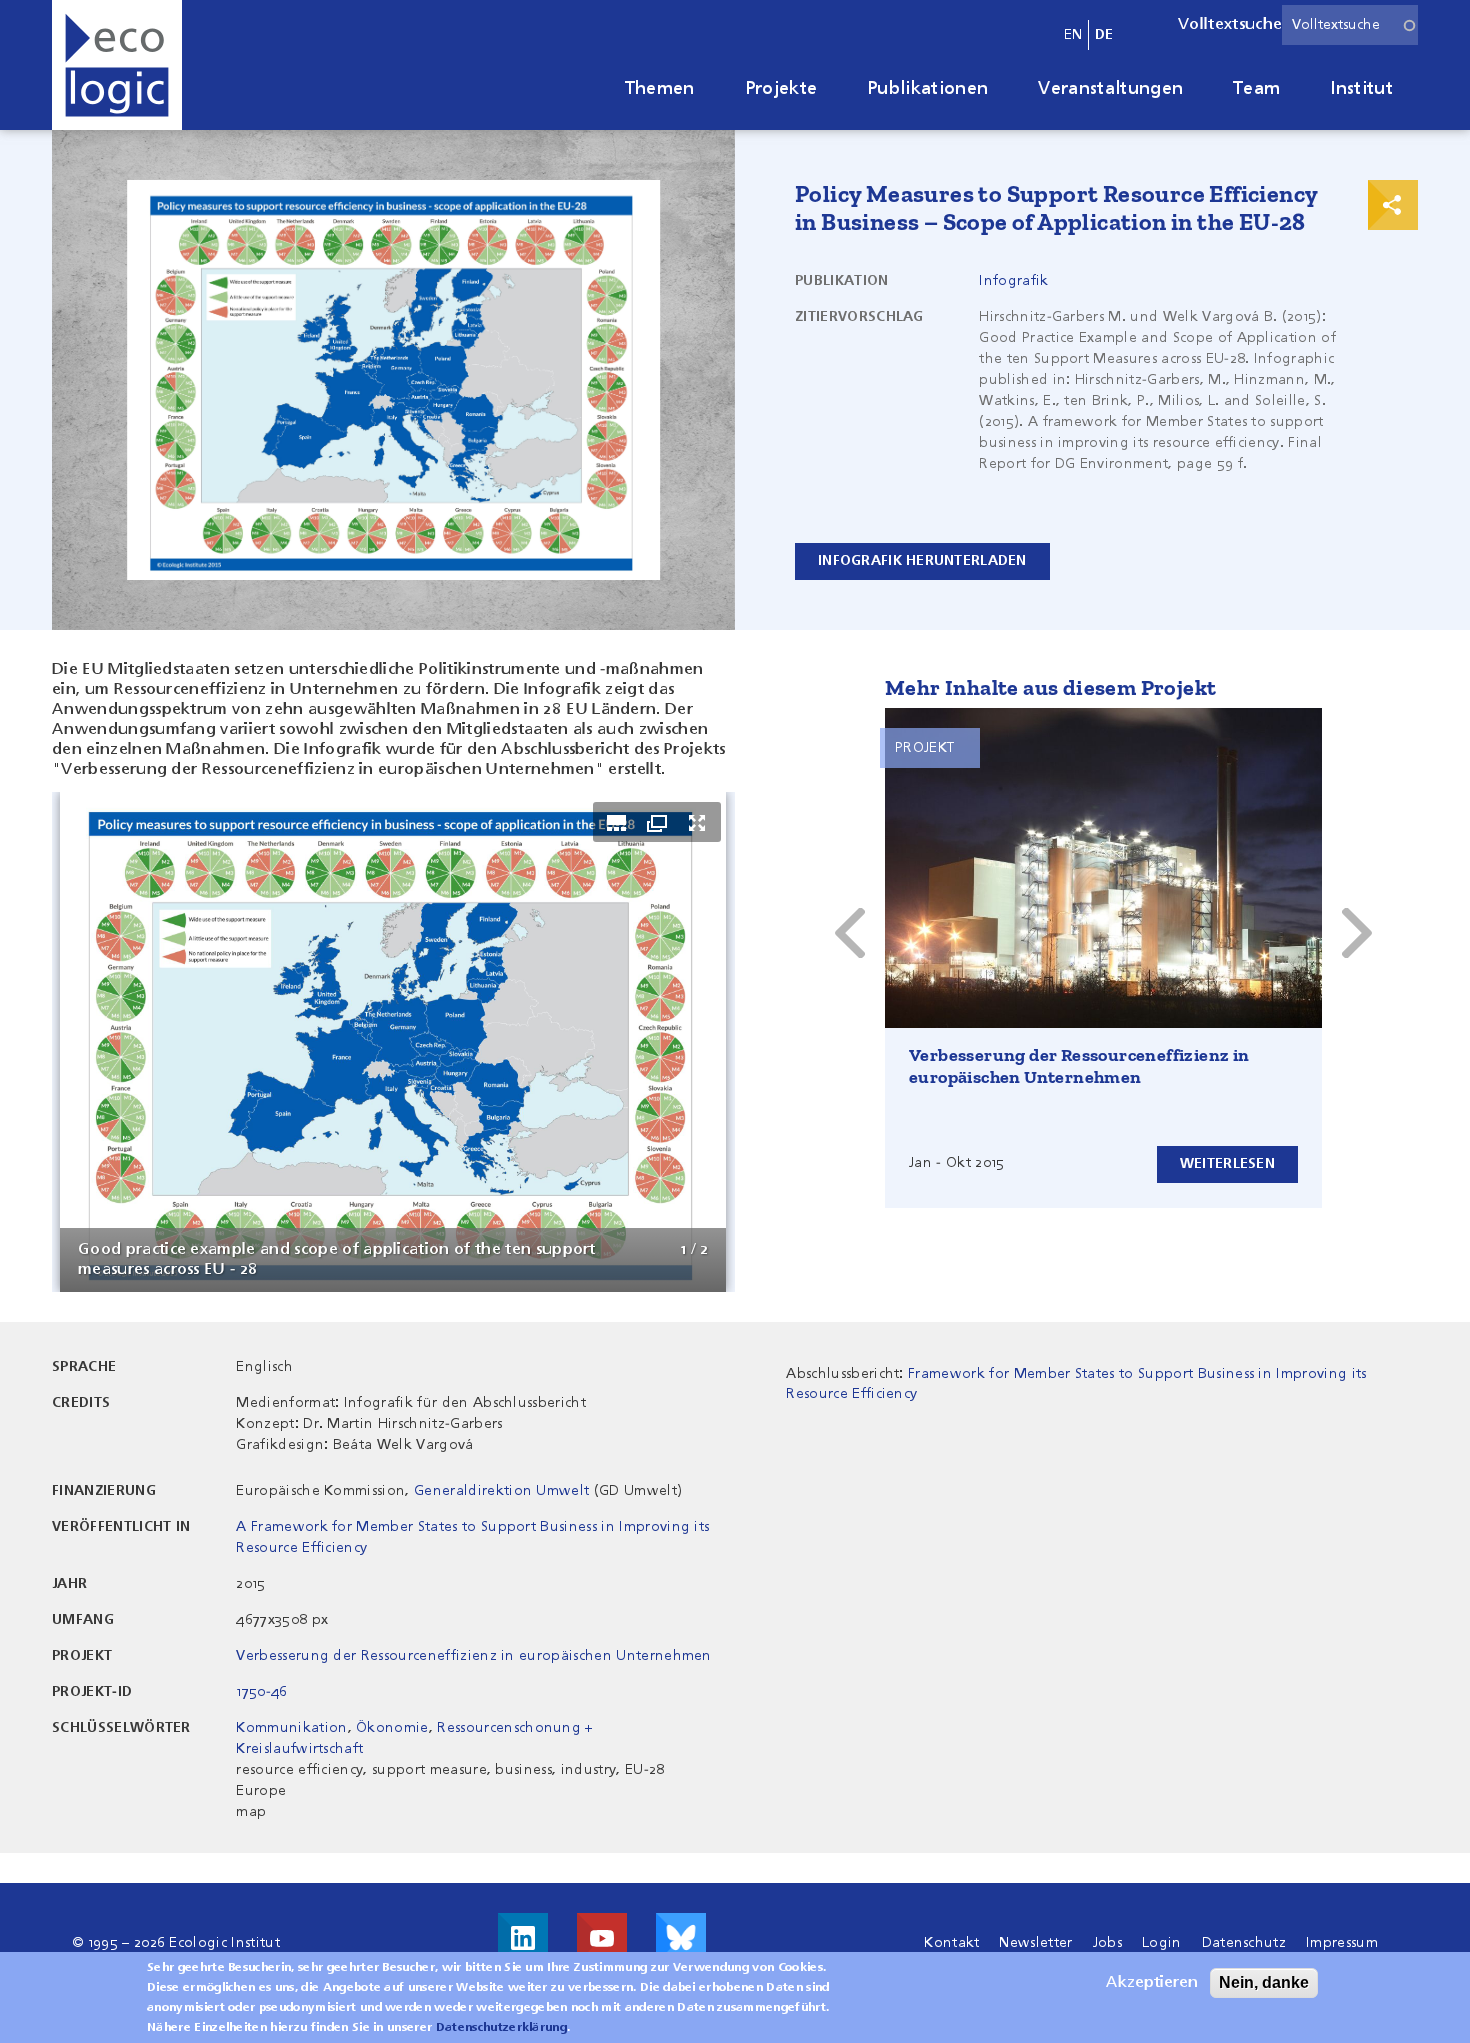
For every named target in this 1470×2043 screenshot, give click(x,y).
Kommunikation (291, 1728)
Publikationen (927, 89)
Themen (660, 89)
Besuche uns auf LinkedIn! (523, 1938)
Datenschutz (1244, 1943)
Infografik (1013, 281)
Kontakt (951, 1943)
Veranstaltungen (1110, 89)
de (1104, 35)
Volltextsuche (1230, 25)
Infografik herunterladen (922, 561)
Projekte (781, 89)
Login (1162, 1943)
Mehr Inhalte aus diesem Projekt (1050, 687)
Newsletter (1035, 1943)
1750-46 (261, 1692)
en (1073, 35)
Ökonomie (392, 1728)
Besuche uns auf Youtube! (602, 1938)
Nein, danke (1264, 1982)
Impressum (1342, 1943)
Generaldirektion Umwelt (501, 1491)
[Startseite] (117, 65)
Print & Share (1393, 205)
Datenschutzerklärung (501, 2028)
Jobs (1107, 1943)
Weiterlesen (1227, 1164)
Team (1256, 89)
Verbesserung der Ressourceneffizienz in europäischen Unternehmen (1079, 1066)
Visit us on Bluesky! (681, 1938)
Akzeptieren (1152, 1983)
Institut (1361, 89)
